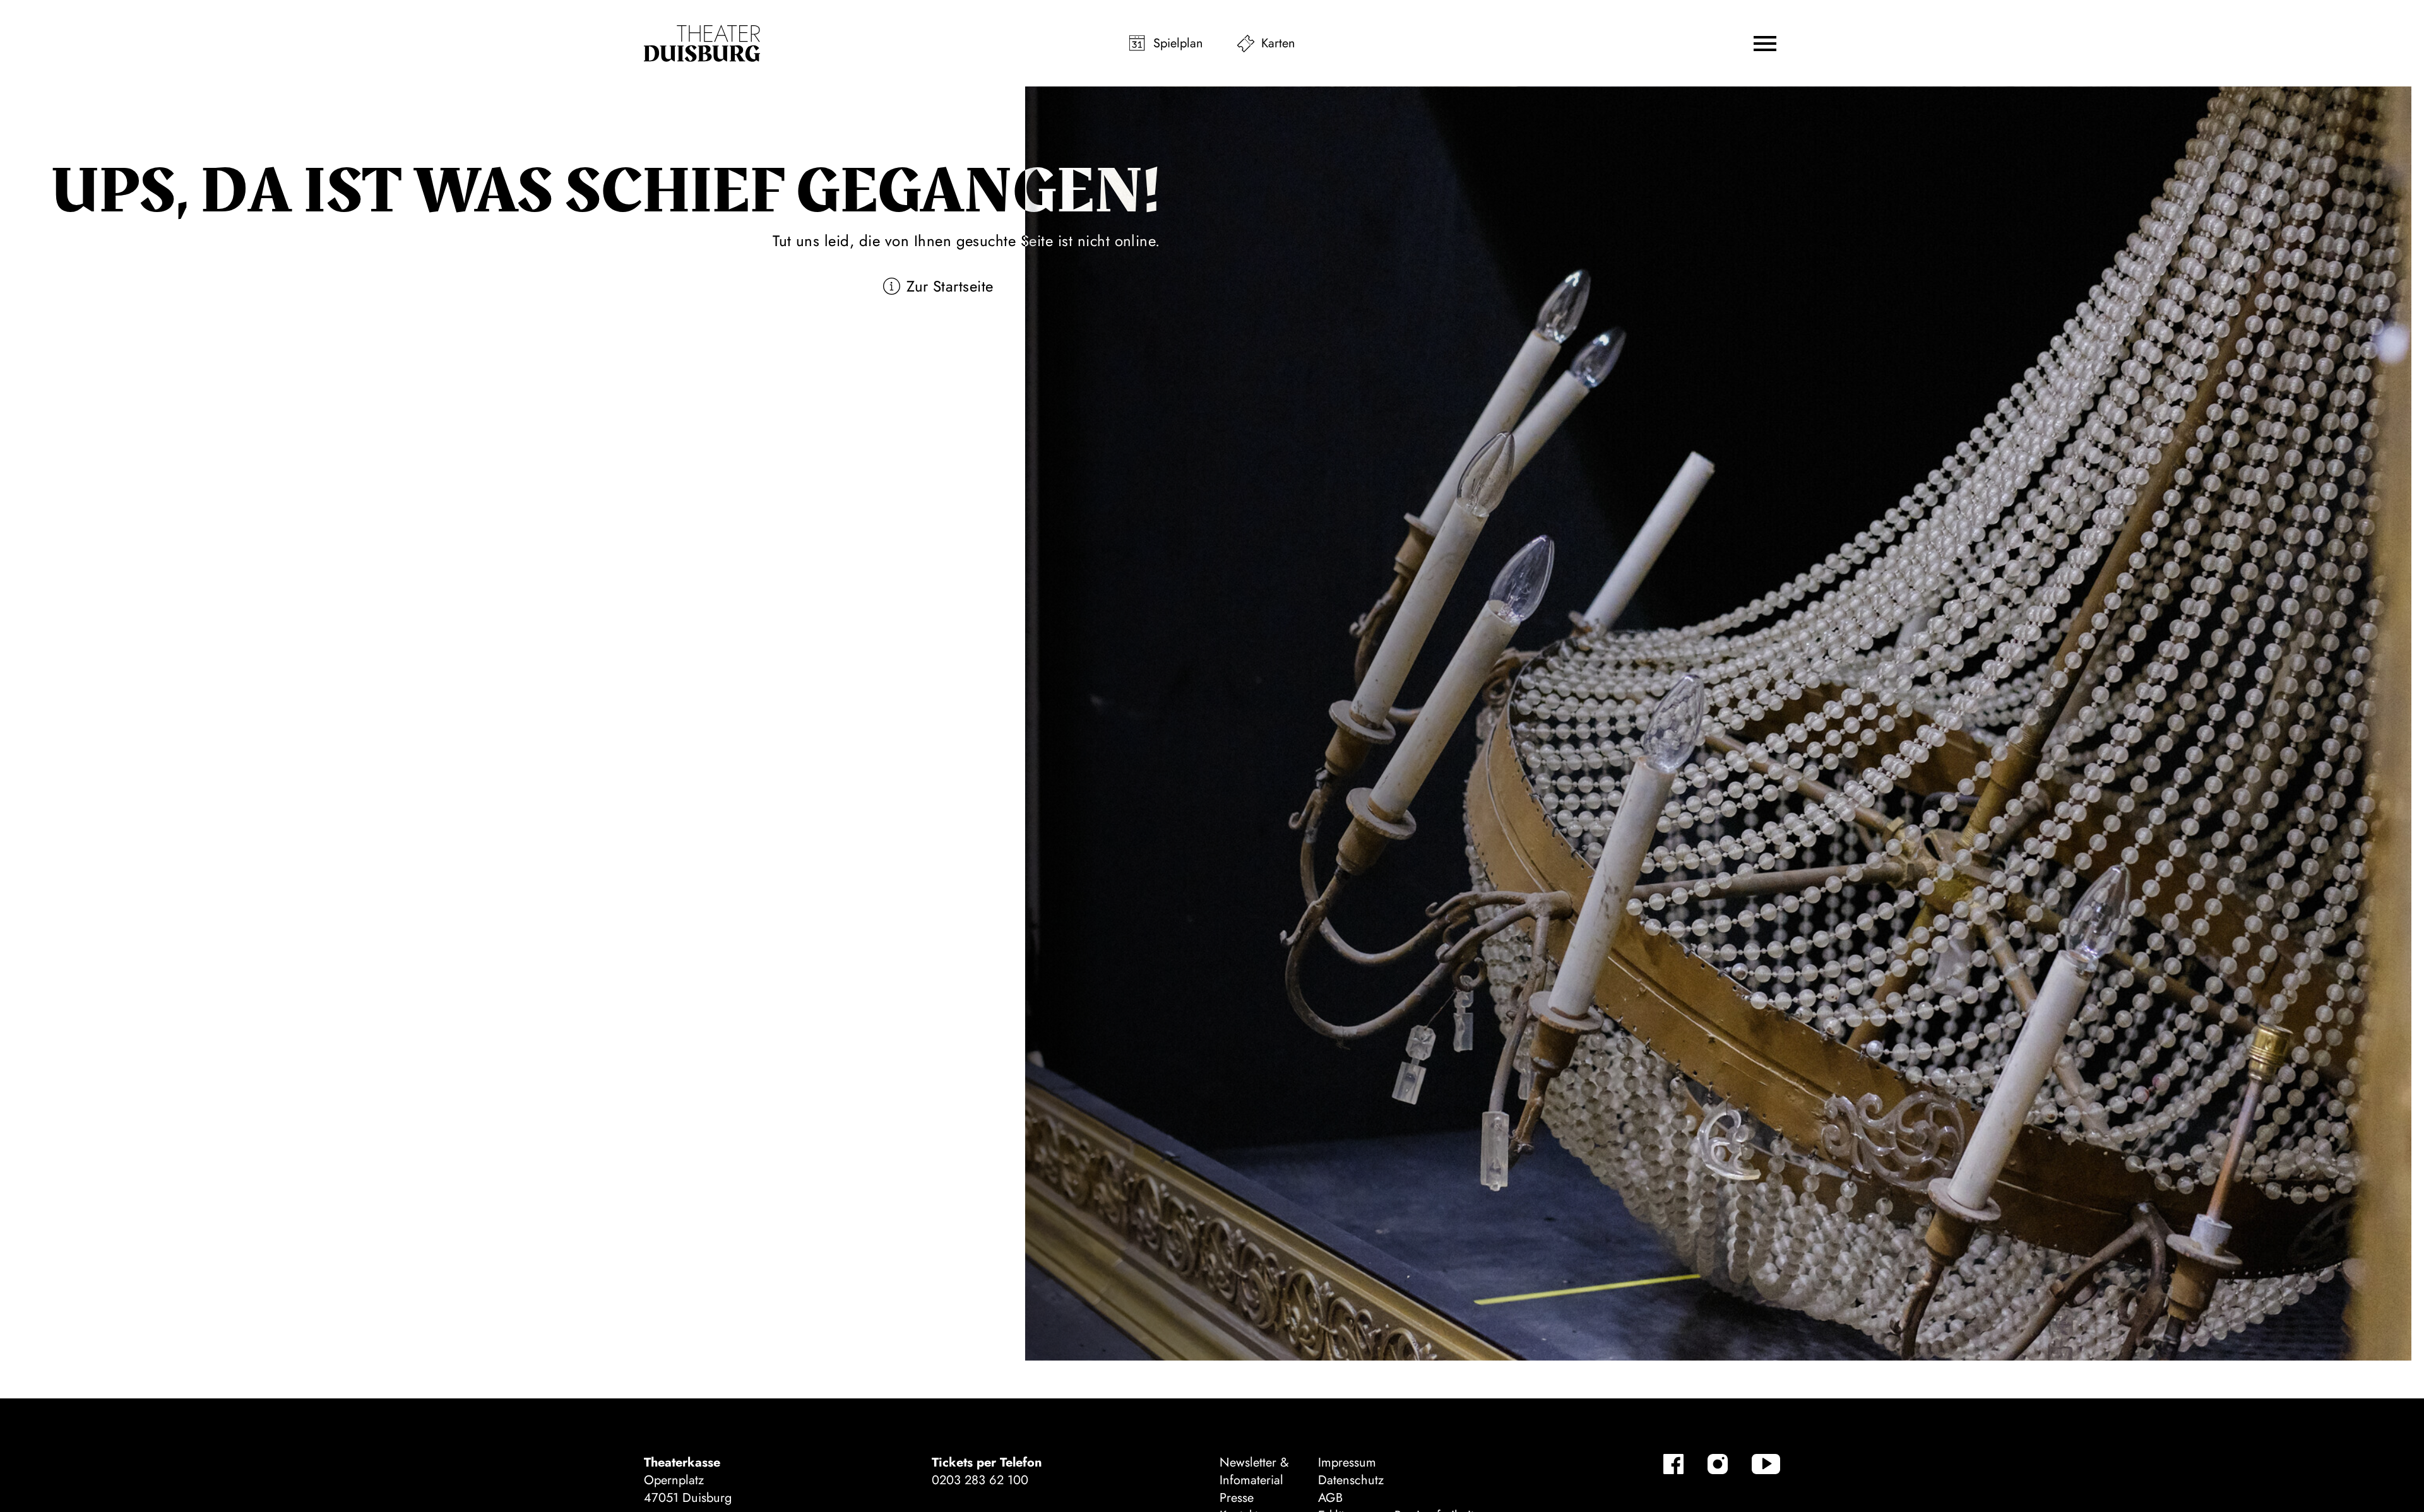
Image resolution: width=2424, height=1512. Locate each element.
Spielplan (1178, 43)
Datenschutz (1351, 1480)
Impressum (1347, 1462)
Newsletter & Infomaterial (1254, 1471)
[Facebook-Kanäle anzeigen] (1673, 1464)
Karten (1278, 43)
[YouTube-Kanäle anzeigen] (1766, 1464)
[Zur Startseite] (702, 44)
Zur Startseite (950, 286)
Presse (1237, 1498)
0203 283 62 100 (980, 1480)
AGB (1330, 1498)
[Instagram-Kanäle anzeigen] (1718, 1464)
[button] (1765, 44)
